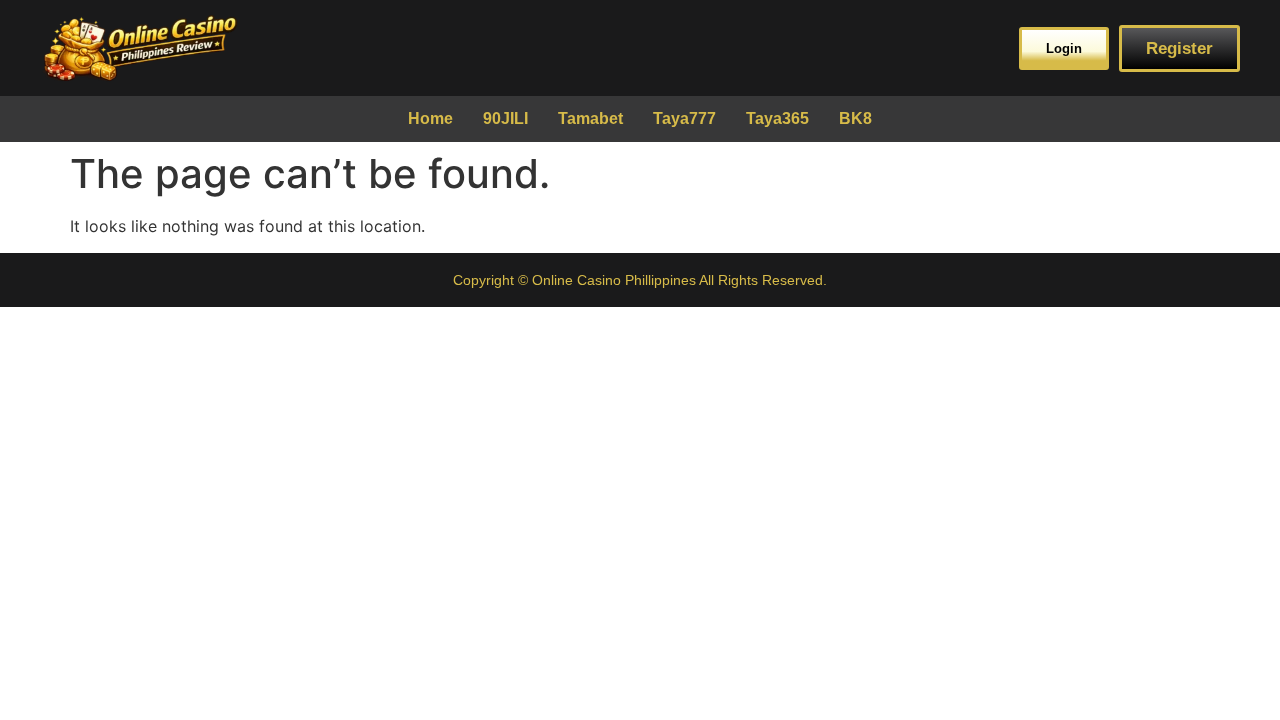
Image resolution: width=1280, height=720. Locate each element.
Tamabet (590, 118)
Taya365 (777, 118)
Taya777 (684, 118)
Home (430, 118)
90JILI (505, 118)
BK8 (855, 118)
